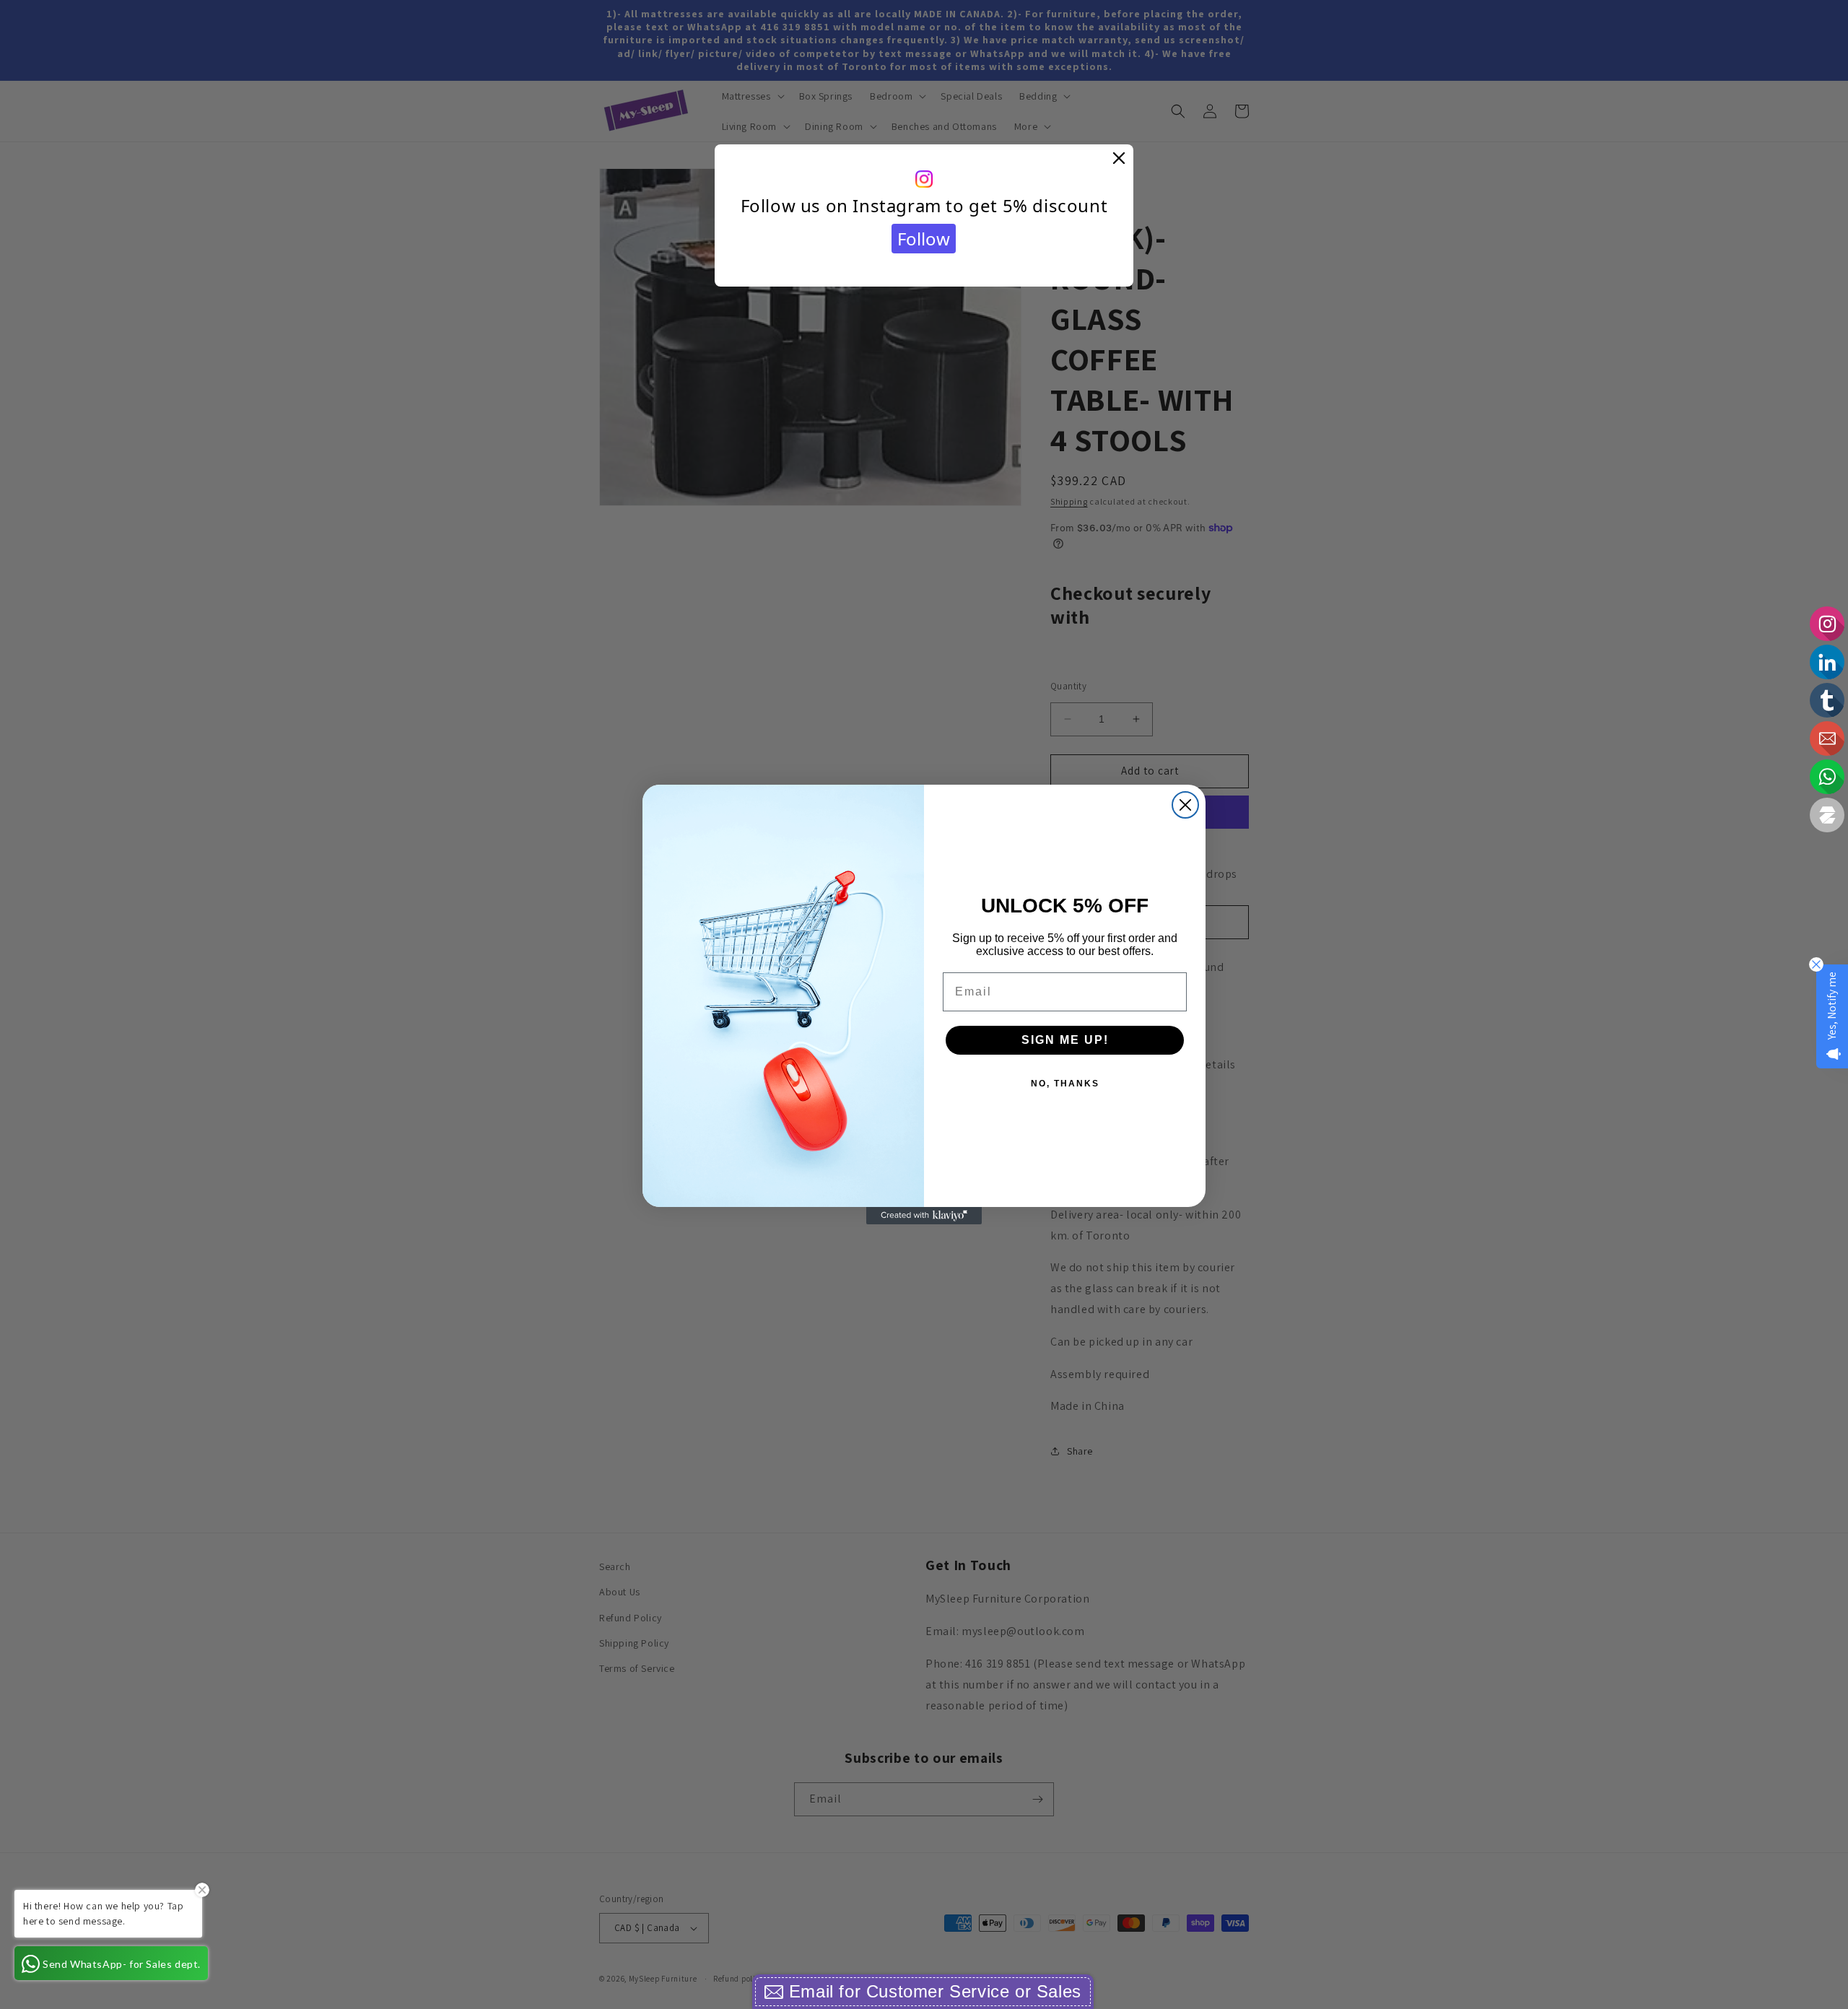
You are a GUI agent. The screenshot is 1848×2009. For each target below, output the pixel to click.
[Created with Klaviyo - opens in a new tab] (924, 1216)
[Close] (1119, 159)
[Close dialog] (1185, 805)
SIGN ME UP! (1065, 1040)
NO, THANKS (1065, 1084)
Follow (924, 239)
